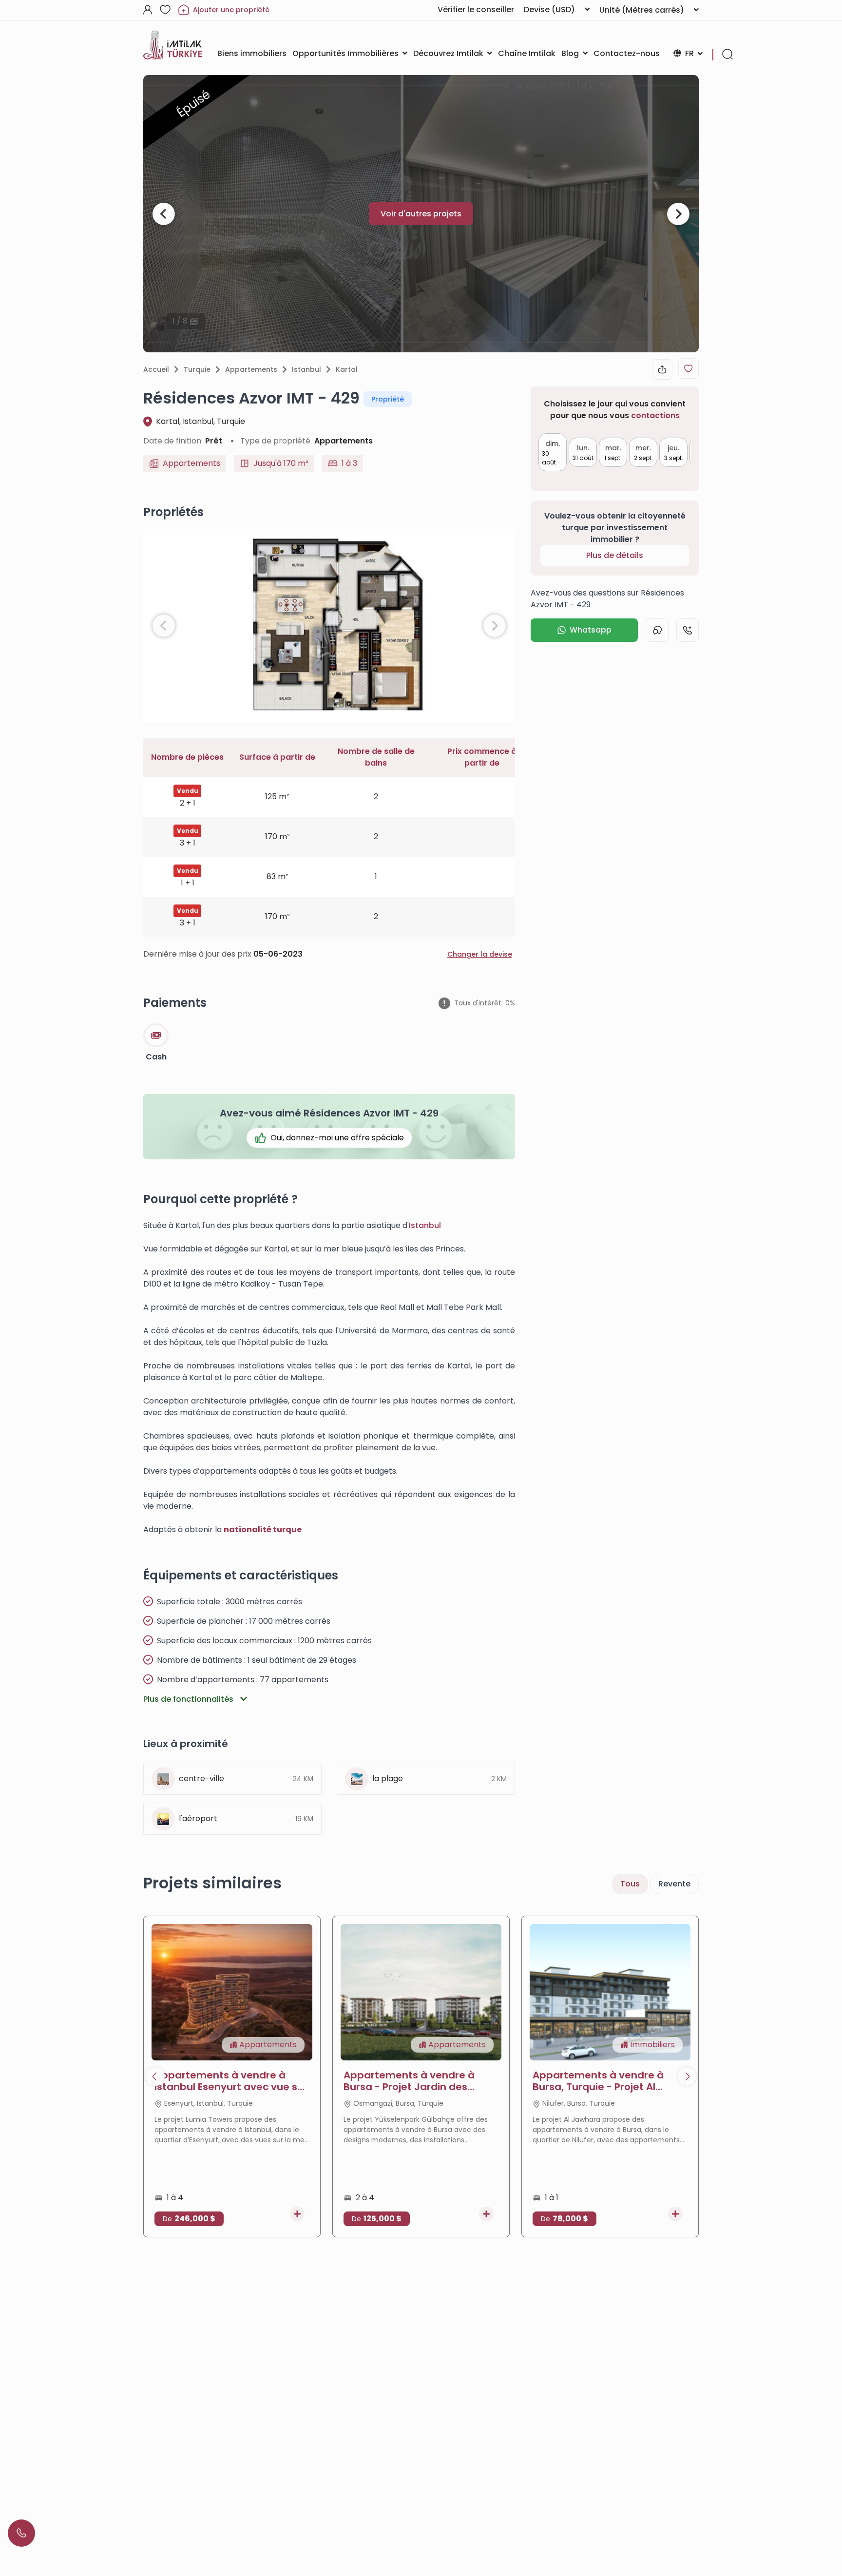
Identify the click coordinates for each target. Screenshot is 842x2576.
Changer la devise (480, 954)
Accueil (156, 369)
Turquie (197, 369)
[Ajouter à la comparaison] (297, 2214)
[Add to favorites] (689, 368)
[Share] (662, 369)
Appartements (251, 369)
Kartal (347, 369)
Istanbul (306, 369)
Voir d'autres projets (421, 214)
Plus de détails (615, 555)
